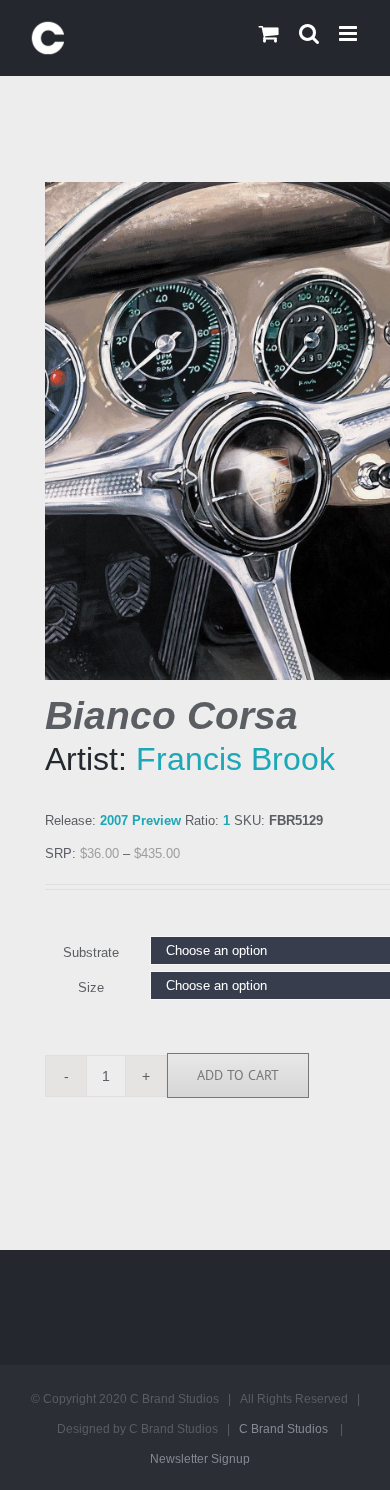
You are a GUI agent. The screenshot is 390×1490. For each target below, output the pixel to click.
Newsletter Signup (200, 1459)
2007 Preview (140, 820)
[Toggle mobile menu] (349, 33)
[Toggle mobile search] (309, 33)
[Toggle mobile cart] (269, 33)
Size (91, 987)
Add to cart (238, 1075)
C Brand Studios (283, 1429)
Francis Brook (235, 759)
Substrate (91, 952)
